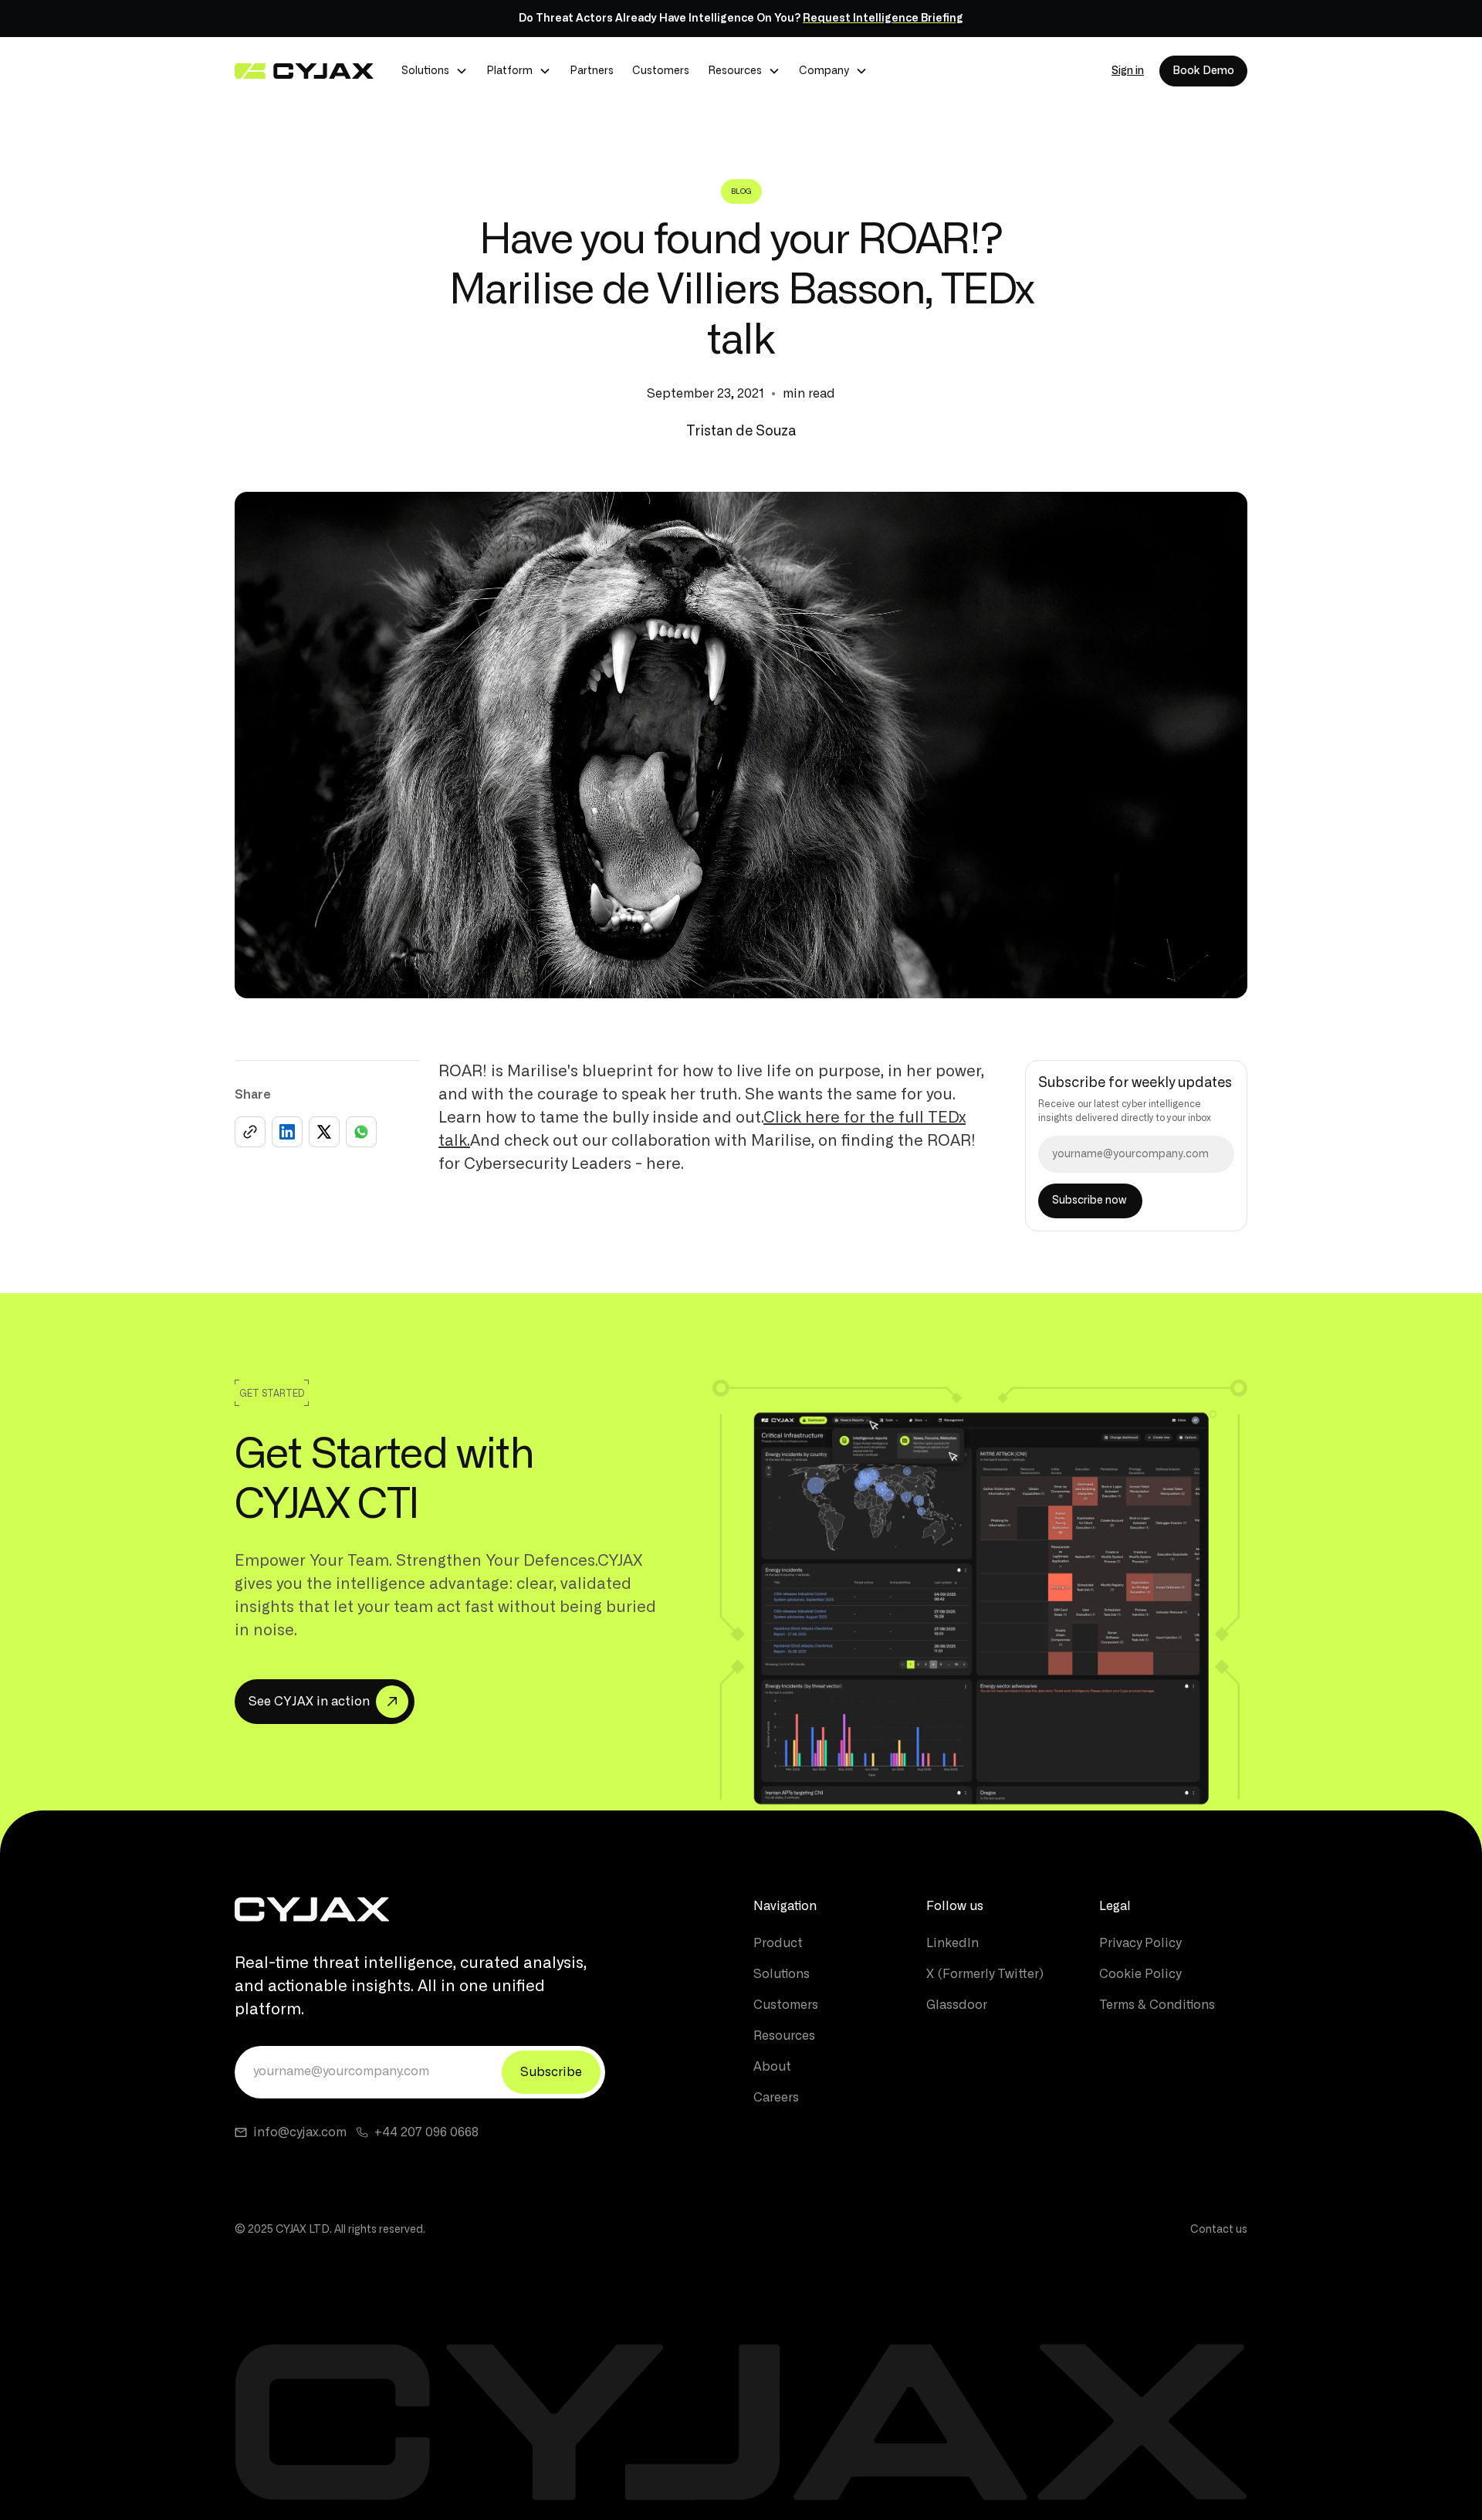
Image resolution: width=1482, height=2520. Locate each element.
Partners (592, 71)
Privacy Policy (1140, 1943)
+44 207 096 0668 (426, 2132)
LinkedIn (952, 1943)
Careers (776, 2098)
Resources (784, 2036)
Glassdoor (957, 2005)
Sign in (1128, 71)
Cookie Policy (1140, 1974)
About (772, 2067)
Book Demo (1203, 71)
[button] (435, 71)
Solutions (782, 1974)
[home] (304, 71)
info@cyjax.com (300, 2132)
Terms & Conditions (1157, 2005)
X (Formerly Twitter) (985, 1974)
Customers (661, 71)
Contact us (1219, 2230)
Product (778, 1943)
